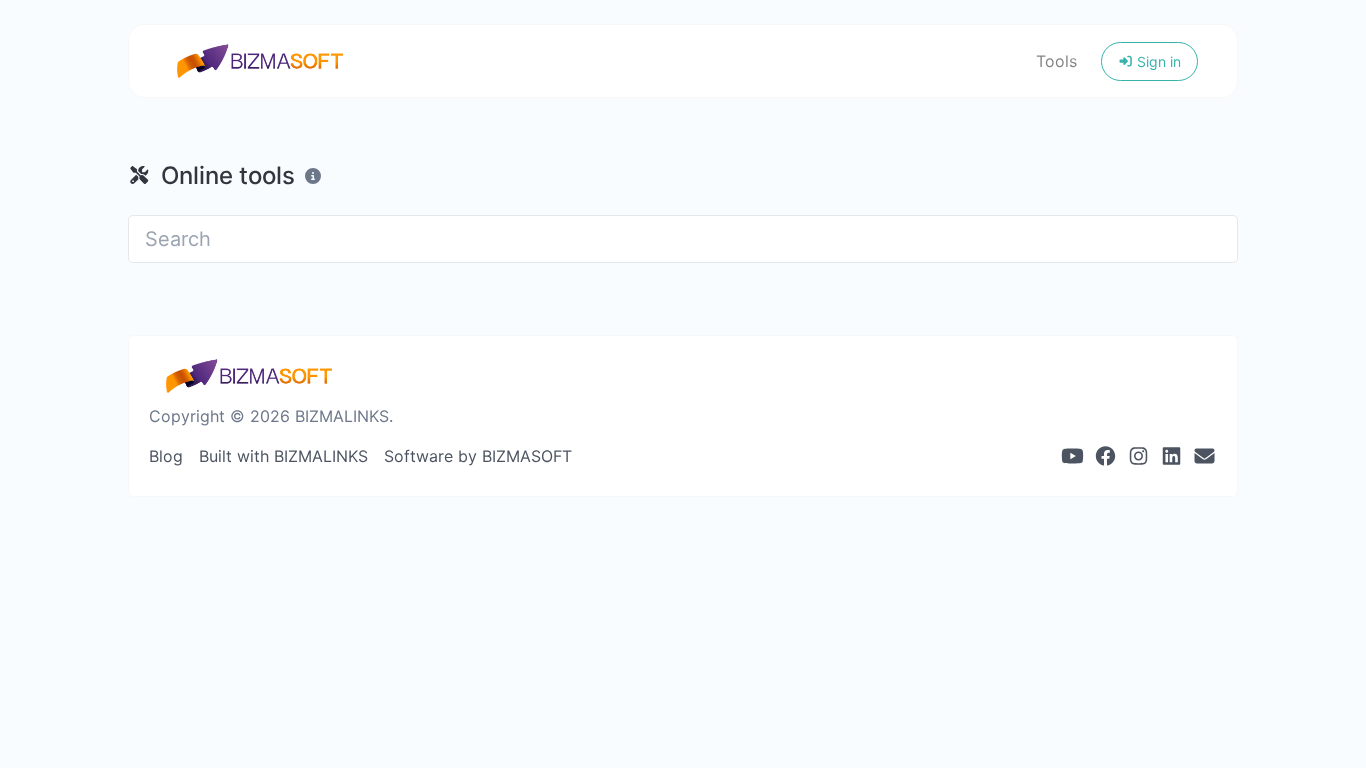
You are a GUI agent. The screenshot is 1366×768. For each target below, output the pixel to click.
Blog (166, 456)
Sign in (1157, 61)
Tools (1056, 61)
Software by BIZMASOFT (478, 456)
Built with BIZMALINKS (283, 456)
